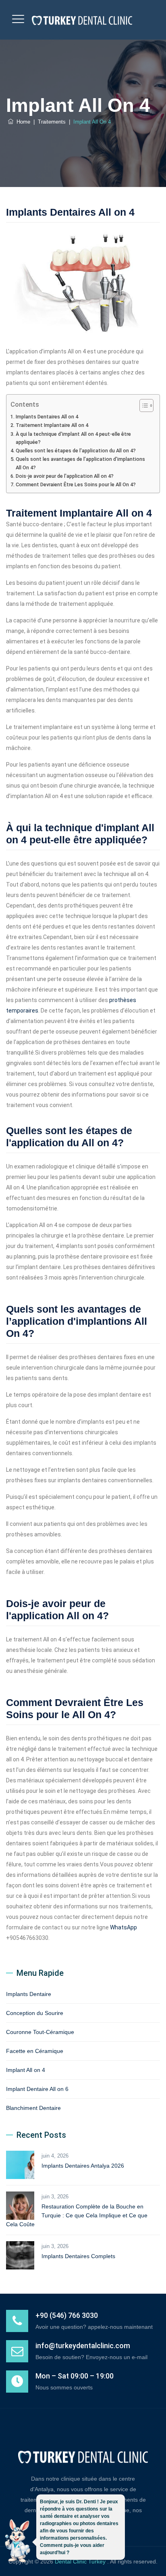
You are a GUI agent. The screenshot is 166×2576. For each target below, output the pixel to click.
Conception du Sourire (35, 2013)
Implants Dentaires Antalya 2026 (83, 2166)
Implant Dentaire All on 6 (37, 2089)
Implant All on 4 (26, 2070)
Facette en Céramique (35, 2051)
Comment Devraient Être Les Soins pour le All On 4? (76, 484)
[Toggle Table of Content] (142, 406)
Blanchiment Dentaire (33, 2108)
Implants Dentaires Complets (78, 2256)
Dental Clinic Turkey (81, 2561)
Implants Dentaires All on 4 (47, 417)
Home (22, 122)
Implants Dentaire (29, 1994)
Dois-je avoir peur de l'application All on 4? (65, 476)
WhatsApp (123, 1927)
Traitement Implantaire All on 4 (52, 425)
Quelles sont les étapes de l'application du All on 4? (76, 451)
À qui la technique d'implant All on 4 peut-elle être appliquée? (73, 438)
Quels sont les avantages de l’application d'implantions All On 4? (80, 463)
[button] (17, 2542)
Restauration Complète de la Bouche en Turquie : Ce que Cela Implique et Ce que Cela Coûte (77, 2215)
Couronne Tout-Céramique (40, 2032)
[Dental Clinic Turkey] (82, 20)
